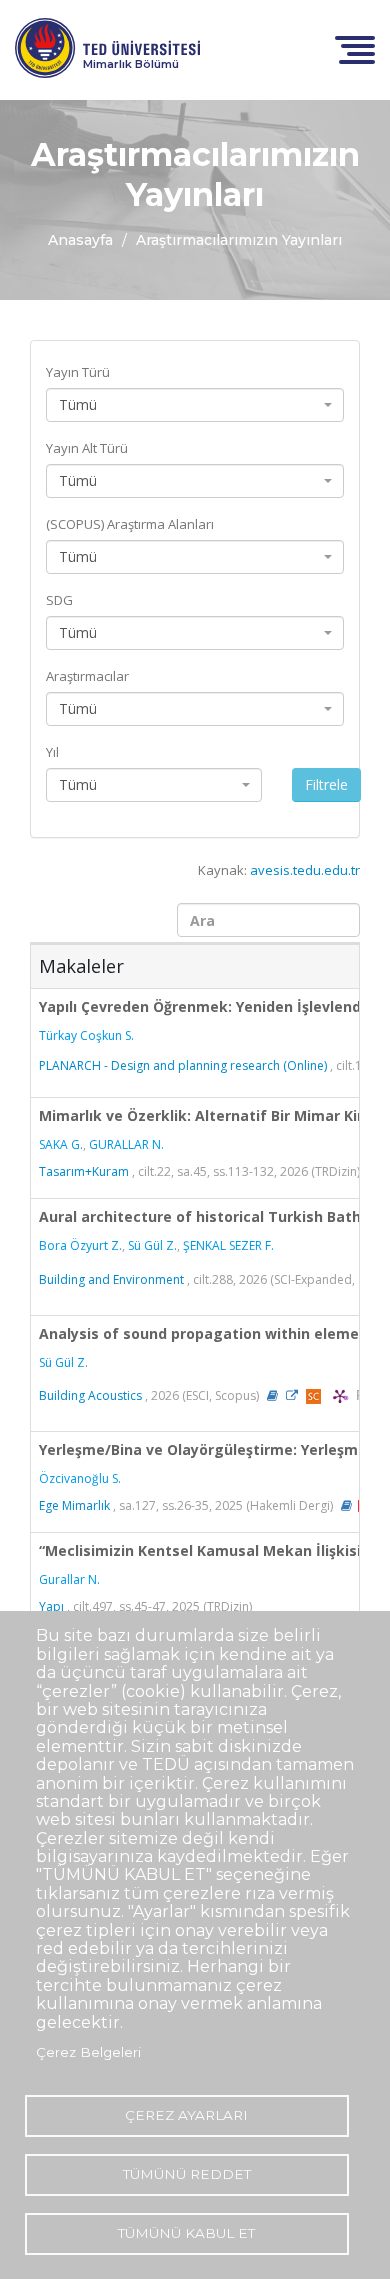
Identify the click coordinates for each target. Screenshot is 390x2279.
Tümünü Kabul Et (186, 2233)
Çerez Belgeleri (88, 2052)
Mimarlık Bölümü (131, 64)
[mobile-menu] (355, 48)
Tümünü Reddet (187, 2174)
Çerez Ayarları (186, 2115)
